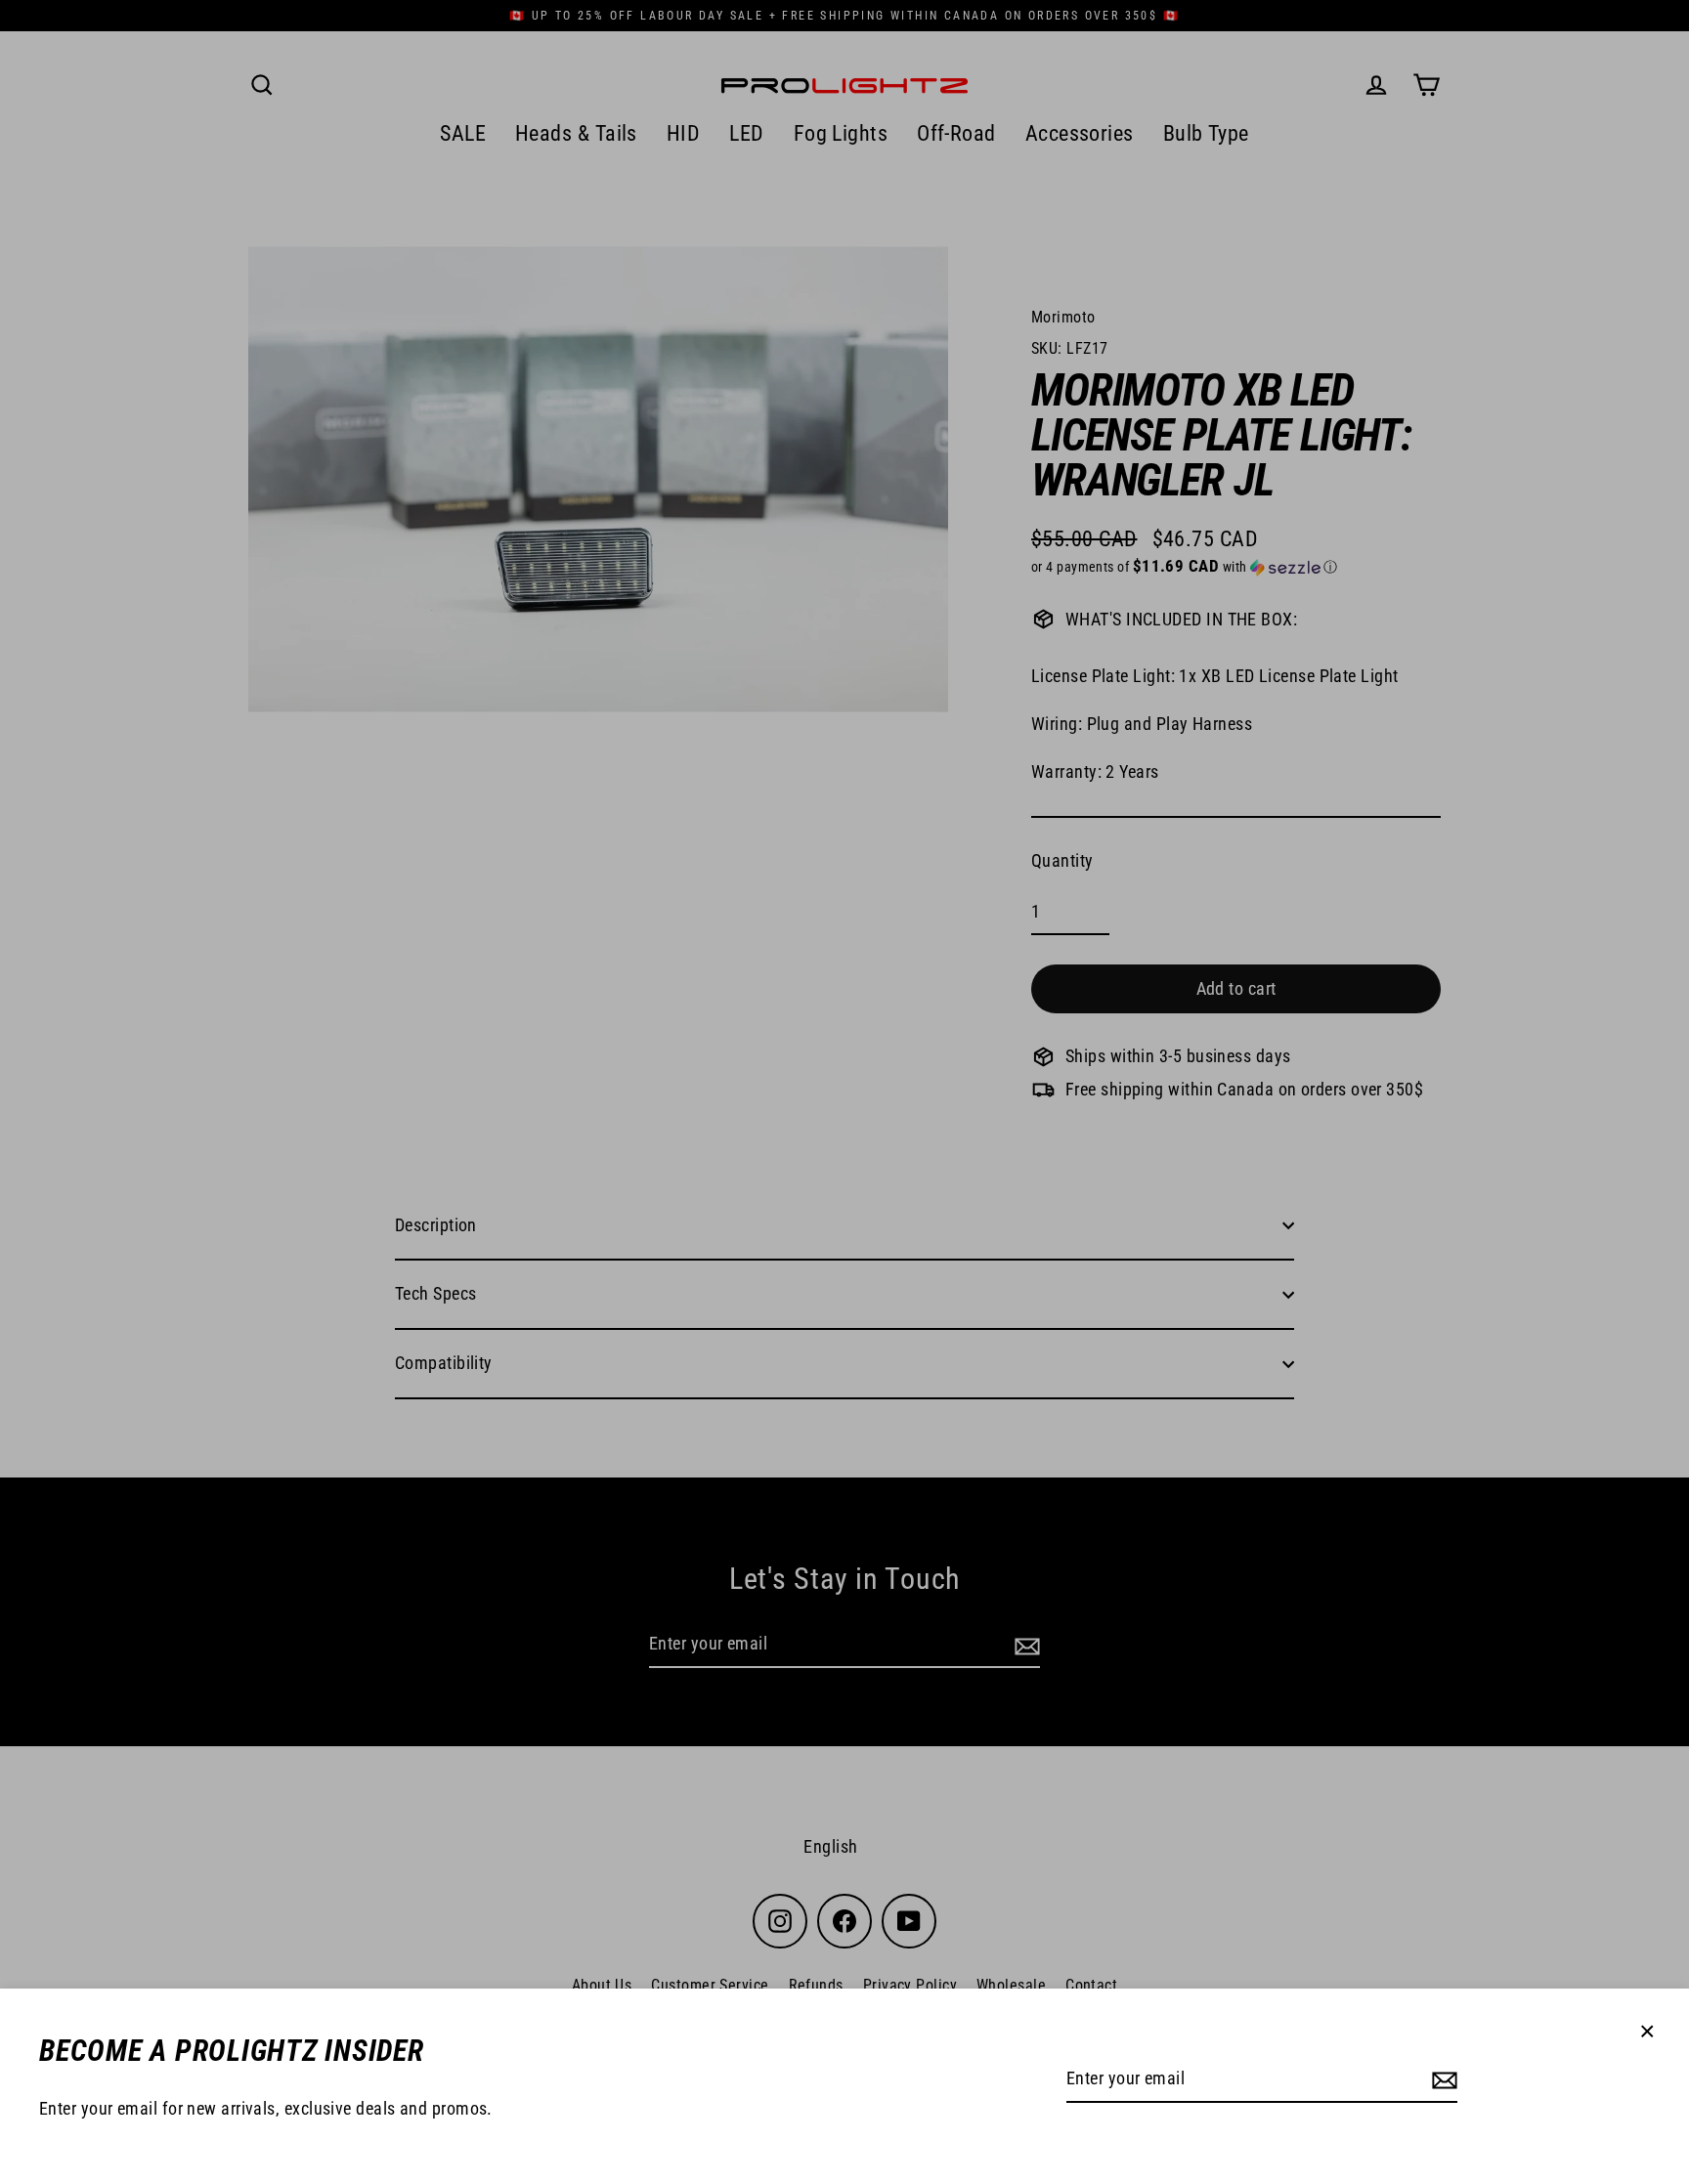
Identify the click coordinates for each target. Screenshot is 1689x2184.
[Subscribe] (1442, 2080)
